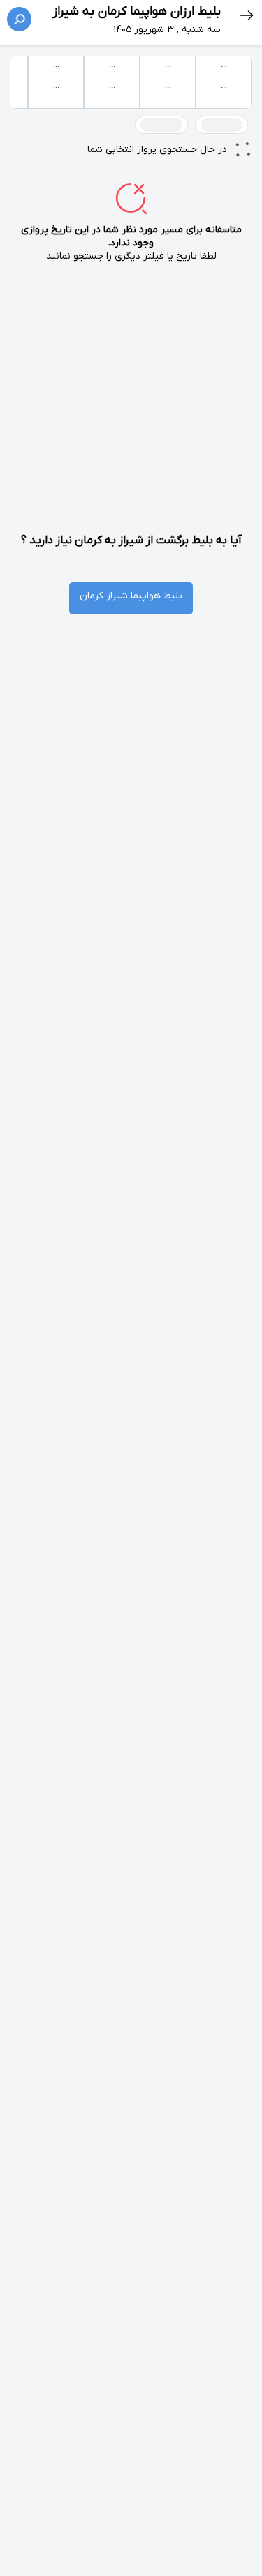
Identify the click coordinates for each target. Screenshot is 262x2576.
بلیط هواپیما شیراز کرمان (131, 596)
